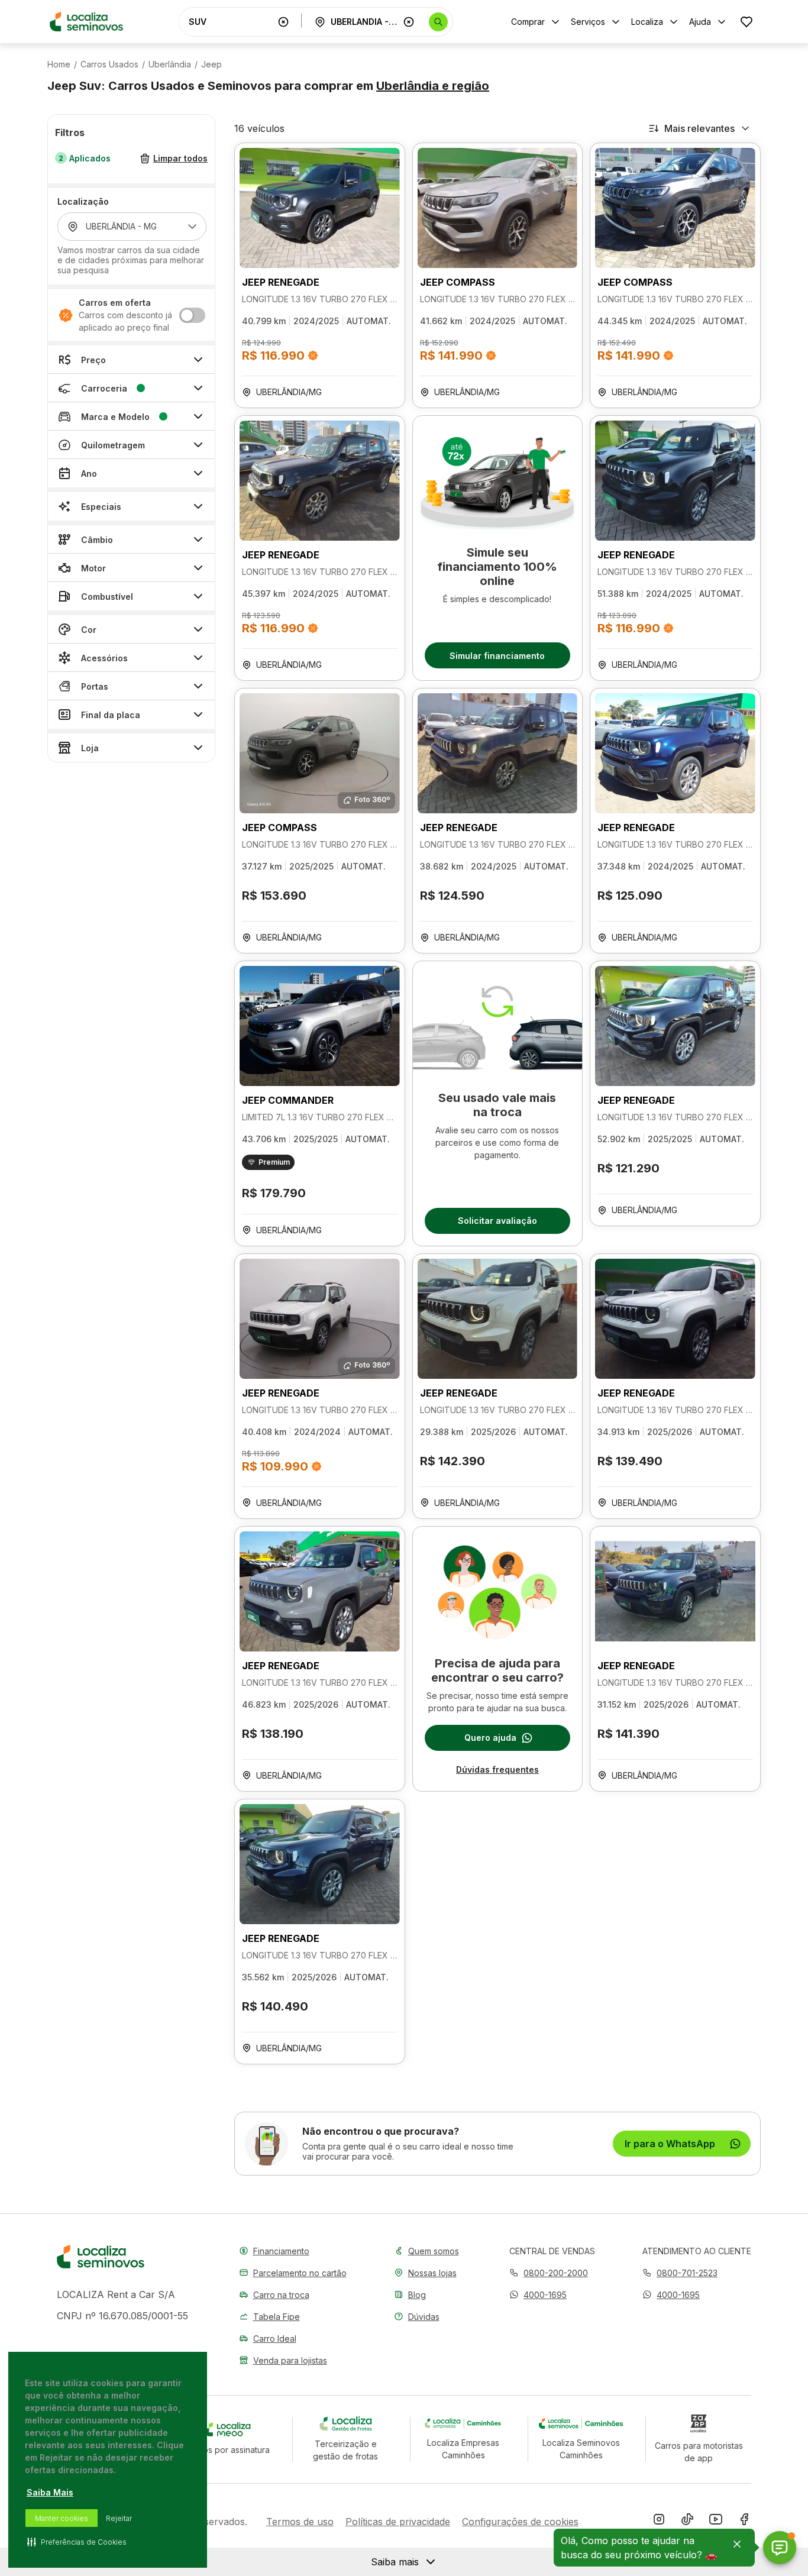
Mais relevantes (699, 128)
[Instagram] (659, 2522)
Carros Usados (109, 64)
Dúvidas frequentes (497, 1769)
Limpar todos (180, 159)
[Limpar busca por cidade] (409, 22)
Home (59, 64)
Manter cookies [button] (62, 2518)
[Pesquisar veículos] (438, 22)
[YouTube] (716, 2522)
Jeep (211, 64)
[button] (538, 2295)
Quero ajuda (490, 1738)
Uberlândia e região (433, 86)
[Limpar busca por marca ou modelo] (283, 22)
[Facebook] (744, 2522)
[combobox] (231, 22)
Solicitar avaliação (497, 1221)
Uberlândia (170, 64)
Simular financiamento (497, 656)
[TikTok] (687, 2522)
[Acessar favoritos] (746, 22)
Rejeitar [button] (119, 2518)
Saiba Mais (50, 2492)
